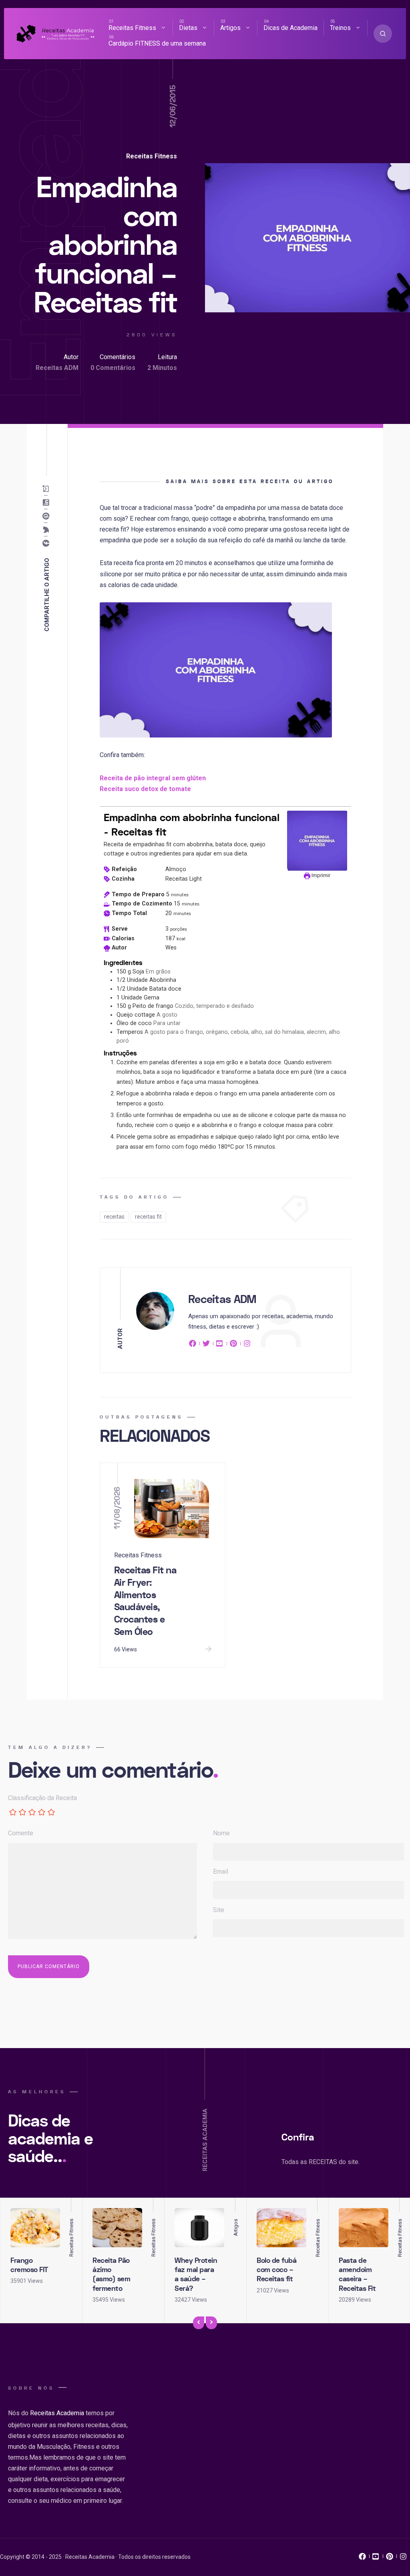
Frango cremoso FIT (29, 2265)
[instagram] (247, 1345)
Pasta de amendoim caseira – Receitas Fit (357, 2275)
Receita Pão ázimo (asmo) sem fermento (111, 2275)
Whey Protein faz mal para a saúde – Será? (196, 2275)
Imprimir (320, 875)
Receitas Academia (57, 2413)
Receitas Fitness (132, 28)
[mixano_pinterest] (390, 2558)
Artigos (230, 28)
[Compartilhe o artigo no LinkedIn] (48, 502)
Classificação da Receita (42, 1798)
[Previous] (199, 2323)
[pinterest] (233, 1345)
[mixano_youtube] (376, 2558)
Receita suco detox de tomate (145, 789)
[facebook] (194, 1345)
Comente (21, 1833)
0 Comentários (113, 368)
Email (221, 1872)
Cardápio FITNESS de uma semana (157, 43)
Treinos (340, 28)
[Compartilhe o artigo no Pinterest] (48, 516)
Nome (221, 1833)
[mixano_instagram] (403, 2558)
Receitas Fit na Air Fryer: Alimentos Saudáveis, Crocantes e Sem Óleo (145, 1601)
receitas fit (148, 1217)
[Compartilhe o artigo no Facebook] (48, 543)
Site (219, 1910)
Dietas (188, 28)
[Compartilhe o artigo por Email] (48, 489)
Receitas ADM (57, 368)
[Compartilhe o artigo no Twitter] (48, 530)
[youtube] (220, 1345)
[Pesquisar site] (383, 34)
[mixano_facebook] (362, 2558)
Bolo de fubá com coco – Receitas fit (276, 2270)
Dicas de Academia (290, 28)
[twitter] (206, 1345)
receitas (114, 1217)
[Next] (211, 2323)
